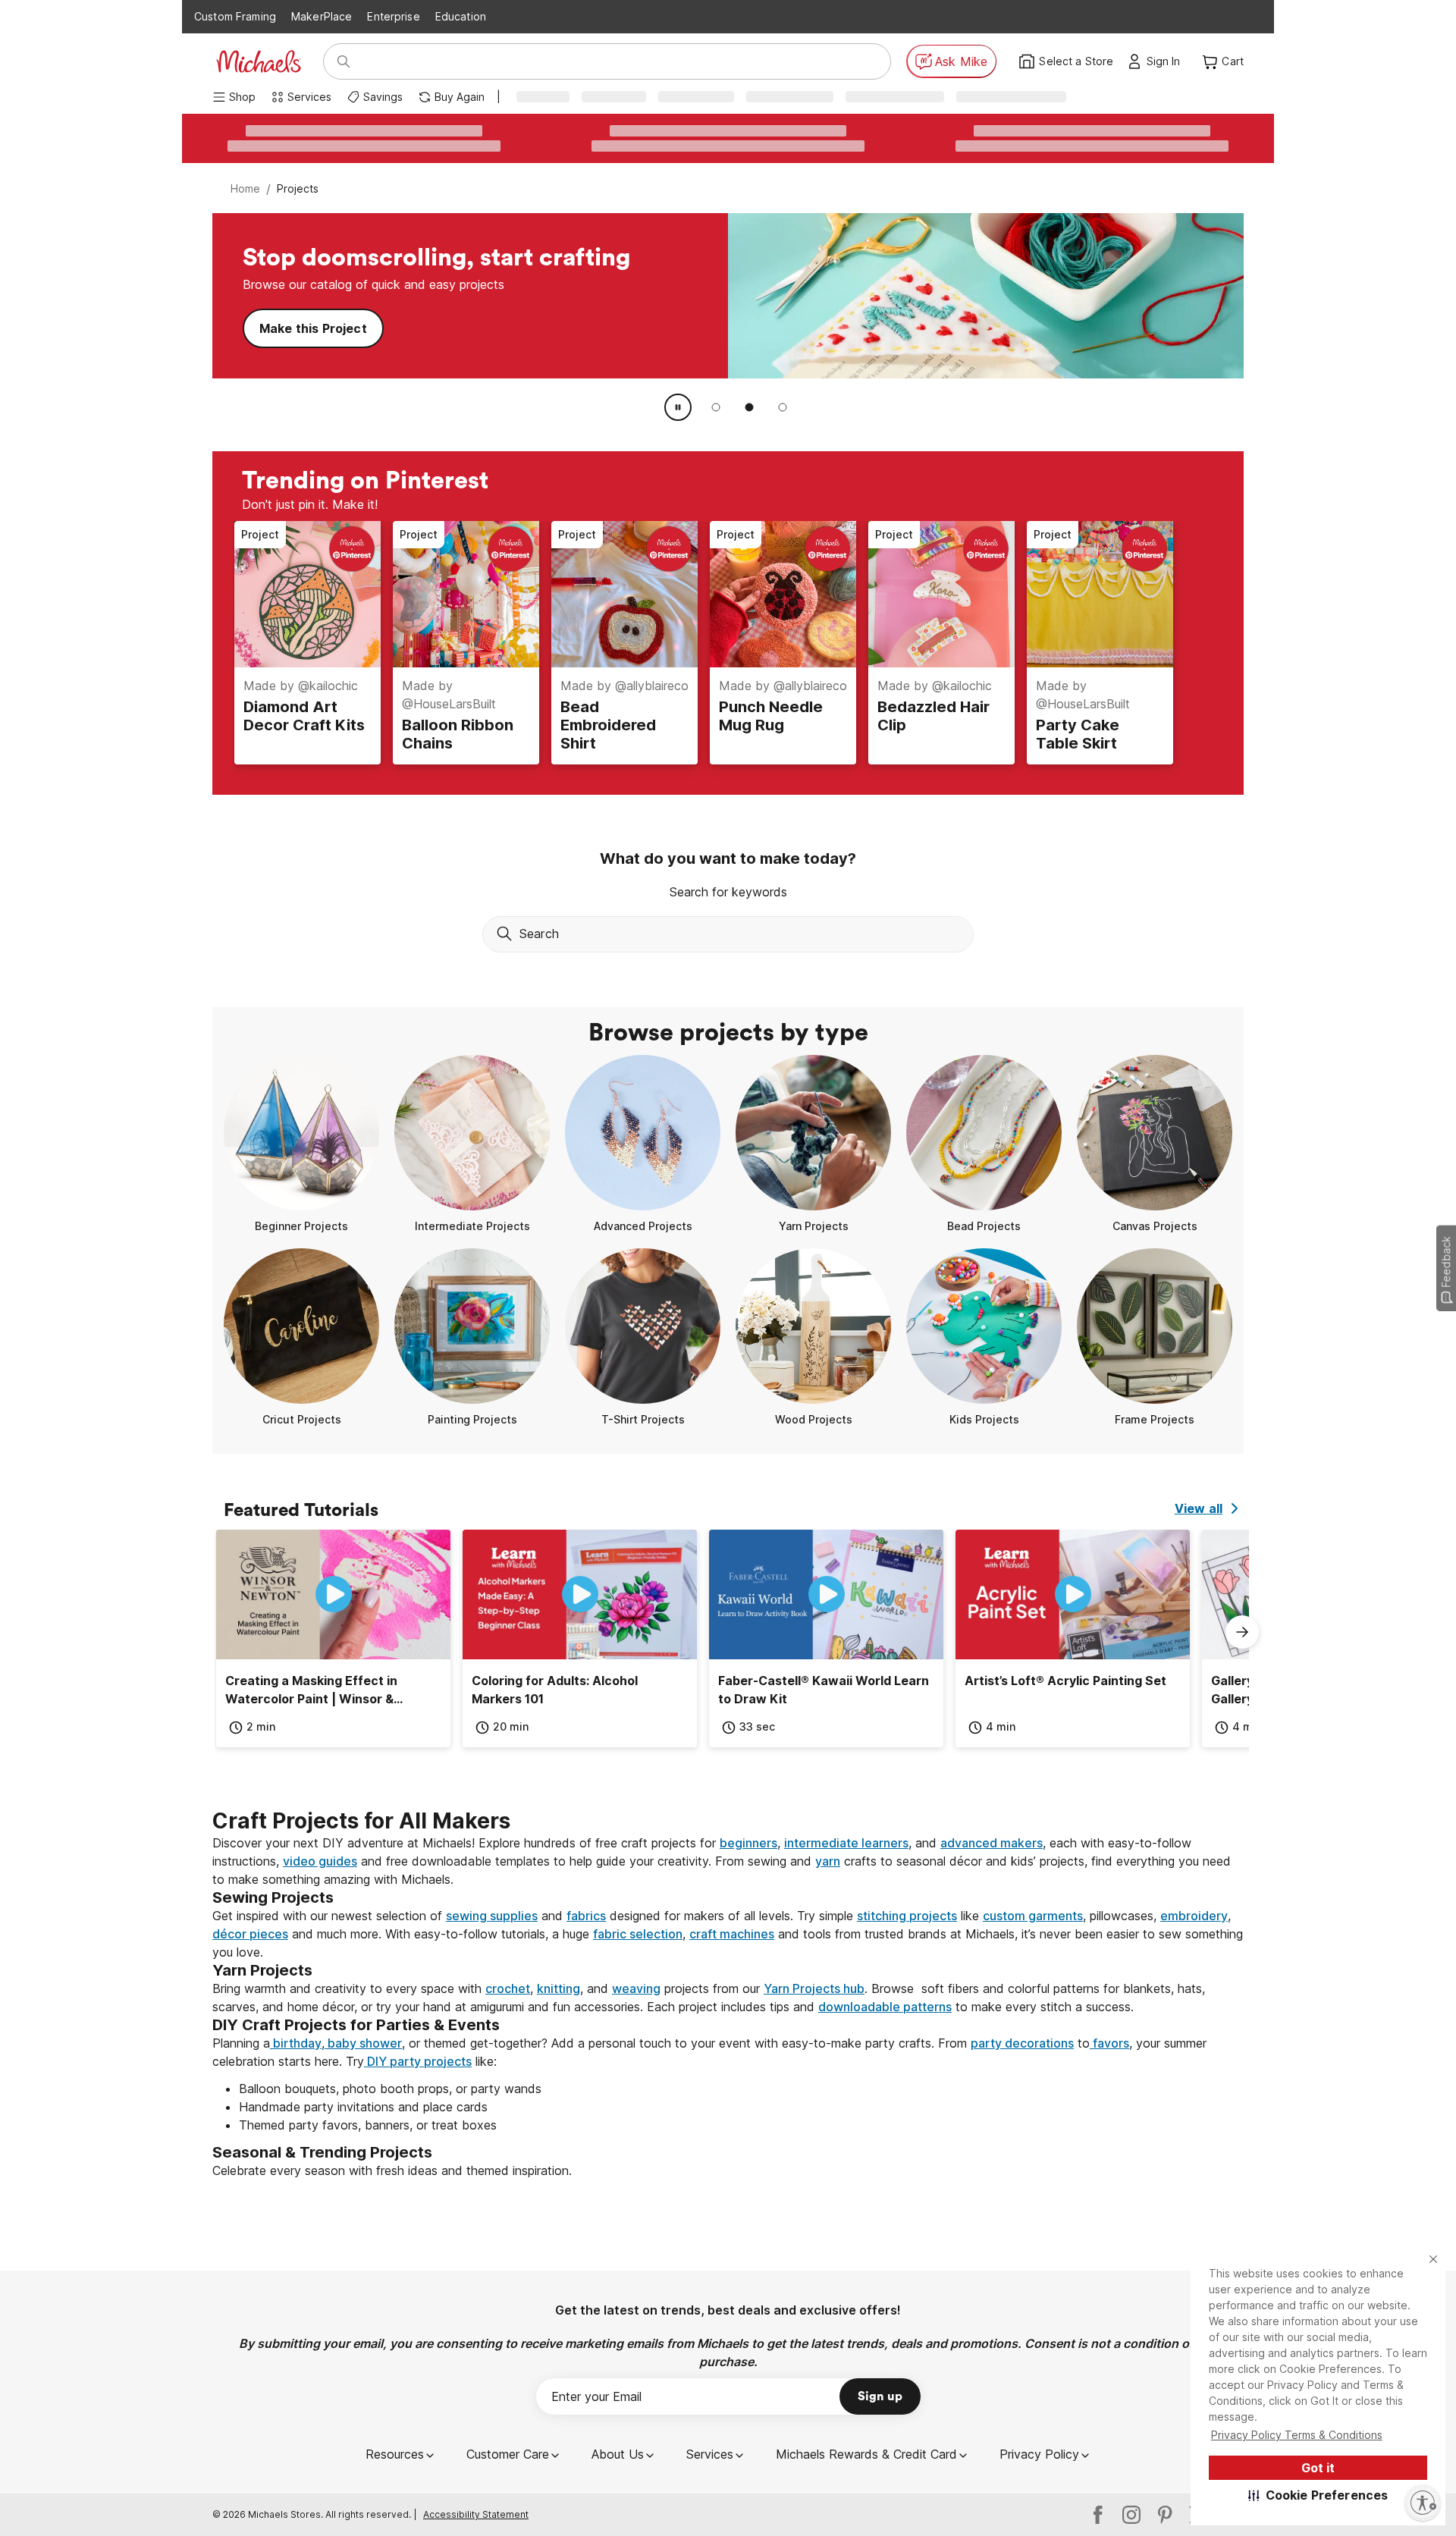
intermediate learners (846, 1843)
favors (1109, 2043)
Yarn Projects (301, 328)
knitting (559, 1988)
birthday (296, 2043)
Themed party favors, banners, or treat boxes (368, 2125)
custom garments (1033, 1916)
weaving (636, 1988)
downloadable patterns (885, 2007)
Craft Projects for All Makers (361, 1821)
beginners (748, 1843)
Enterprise (393, 16)
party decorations (1022, 2043)
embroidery (1194, 1916)
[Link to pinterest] (1165, 2515)
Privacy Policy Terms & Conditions (1297, 2435)
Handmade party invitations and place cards (363, 2107)
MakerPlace (322, 16)
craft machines (732, 1934)
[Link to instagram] (1131, 2515)
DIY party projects (418, 2061)
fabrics (586, 1916)
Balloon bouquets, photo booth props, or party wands (390, 2089)
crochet (508, 1988)
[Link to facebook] (1098, 2515)
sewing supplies (492, 1916)
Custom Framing (235, 16)
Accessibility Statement (476, 2514)
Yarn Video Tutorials (451, 328)
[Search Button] (344, 61)
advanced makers (992, 1843)
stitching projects (907, 1916)
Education (461, 16)
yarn (828, 1861)
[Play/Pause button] (678, 407)
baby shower (363, 2043)
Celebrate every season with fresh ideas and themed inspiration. (392, 2170)
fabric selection (638, 1934)
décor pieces (250, 1934)
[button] (1318, 2495)
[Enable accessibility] (1423, 2503)
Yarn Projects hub (814, 1988)
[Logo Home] (259, 61)
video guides (320, 1861)
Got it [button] (1318, 2468)
